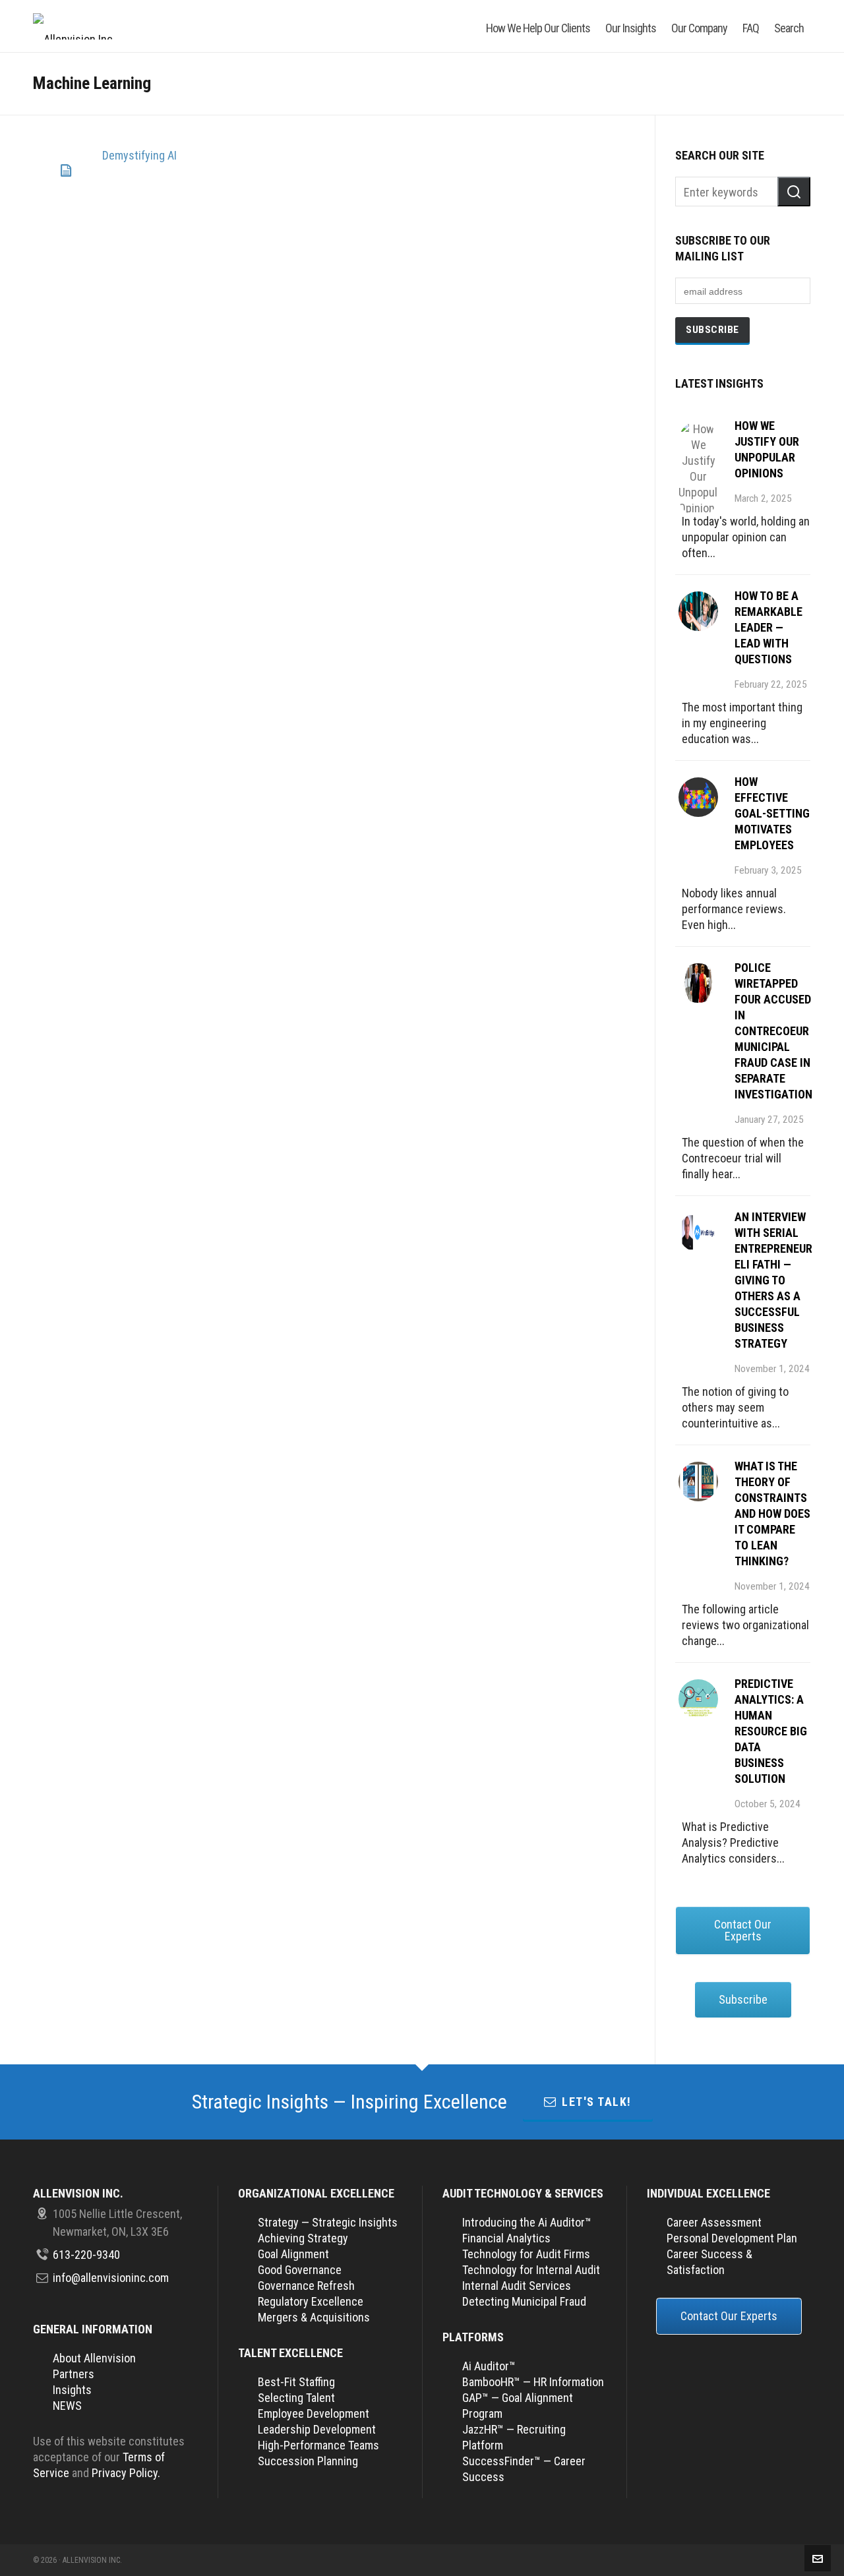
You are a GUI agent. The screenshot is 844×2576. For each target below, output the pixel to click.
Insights (72, 2390)
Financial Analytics (506, 2238)
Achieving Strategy (303, 2238)
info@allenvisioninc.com (111, 2278)
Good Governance (300, 2270)
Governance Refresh (306, 2286)
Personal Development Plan (732, 2238)
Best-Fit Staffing (296, 2382)
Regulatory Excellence (311, 2301)
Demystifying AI (139, 155)
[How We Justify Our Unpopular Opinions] (698, 441)
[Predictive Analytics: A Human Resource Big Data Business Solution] (698, 1699)
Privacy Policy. (126, 2473)
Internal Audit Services (517, 2286)
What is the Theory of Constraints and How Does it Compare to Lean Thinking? (772, 1513)
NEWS (67, 2406)
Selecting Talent (296, 2398)
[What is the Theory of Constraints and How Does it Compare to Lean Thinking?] (698, 1482)
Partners (74, 2374)
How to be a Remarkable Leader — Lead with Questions (769, 627)
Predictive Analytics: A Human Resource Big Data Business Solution (771, 1731)
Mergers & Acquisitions (314, 2317)
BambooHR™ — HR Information (533, 2382)
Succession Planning (308, 2461)
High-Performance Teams (318, 2445)
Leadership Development (317, 2429)
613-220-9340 (86, 2255)
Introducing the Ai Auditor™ (527, 2222)
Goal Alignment (293, 2254)
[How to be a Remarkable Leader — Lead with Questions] (698, 611)
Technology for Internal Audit (531, 2270)
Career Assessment (714, 2222)
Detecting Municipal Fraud (524, 2301)
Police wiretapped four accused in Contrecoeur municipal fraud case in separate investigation (773, 1031)
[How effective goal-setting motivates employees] (698, 797)
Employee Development (314, 2413)
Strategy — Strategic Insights (328, 2222)
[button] (794, 192)
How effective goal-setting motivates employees (772, 813)
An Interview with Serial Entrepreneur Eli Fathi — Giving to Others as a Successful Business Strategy (773, 1280)
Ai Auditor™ (489, 2366)
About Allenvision (94, 2358)
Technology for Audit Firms (526, 2254)
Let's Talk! (597, 2102)
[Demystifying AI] (66, 171)
